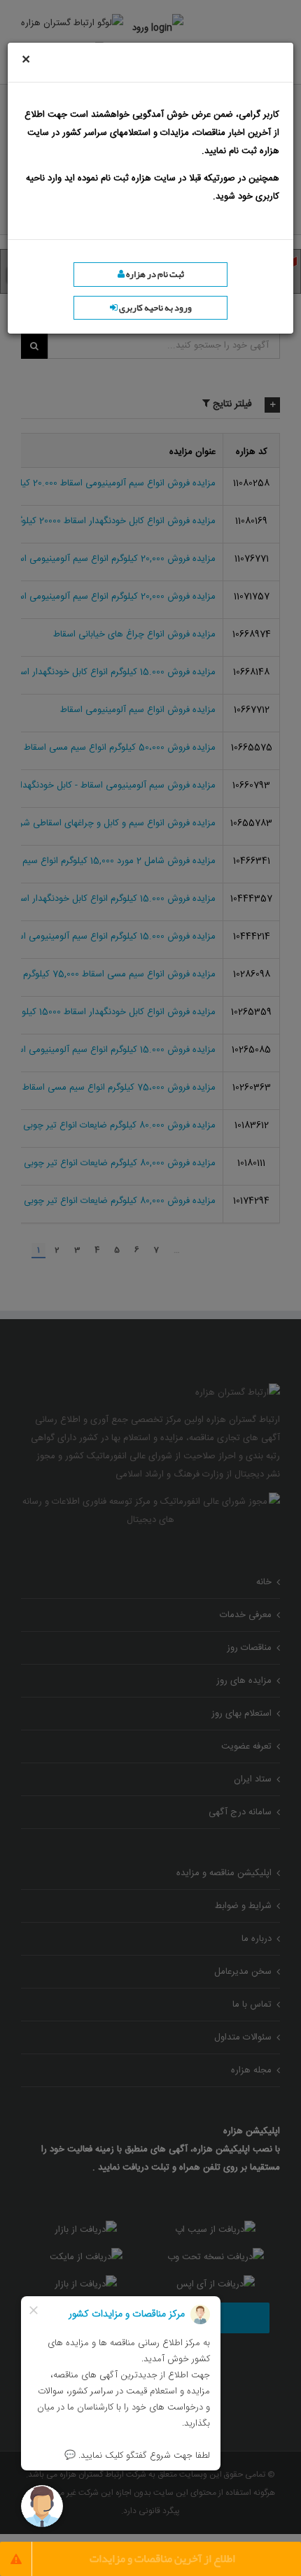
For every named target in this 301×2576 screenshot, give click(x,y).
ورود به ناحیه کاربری (155, 308)
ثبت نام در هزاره (154, 274)
